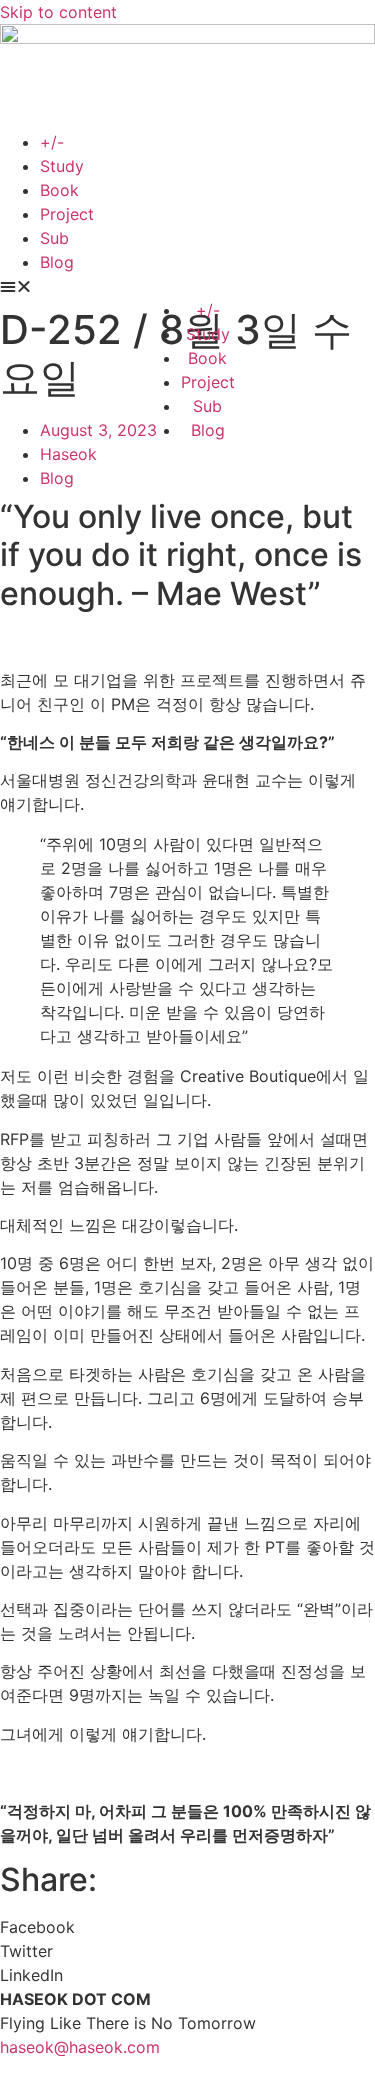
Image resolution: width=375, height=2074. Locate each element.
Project (67, 214)
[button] (187, 286)
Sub (54, 238)
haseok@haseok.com (80, 2047)
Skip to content (58, 12)
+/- (52, 142)
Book (59, 190)
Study (62, 166)
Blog (57, 262)
